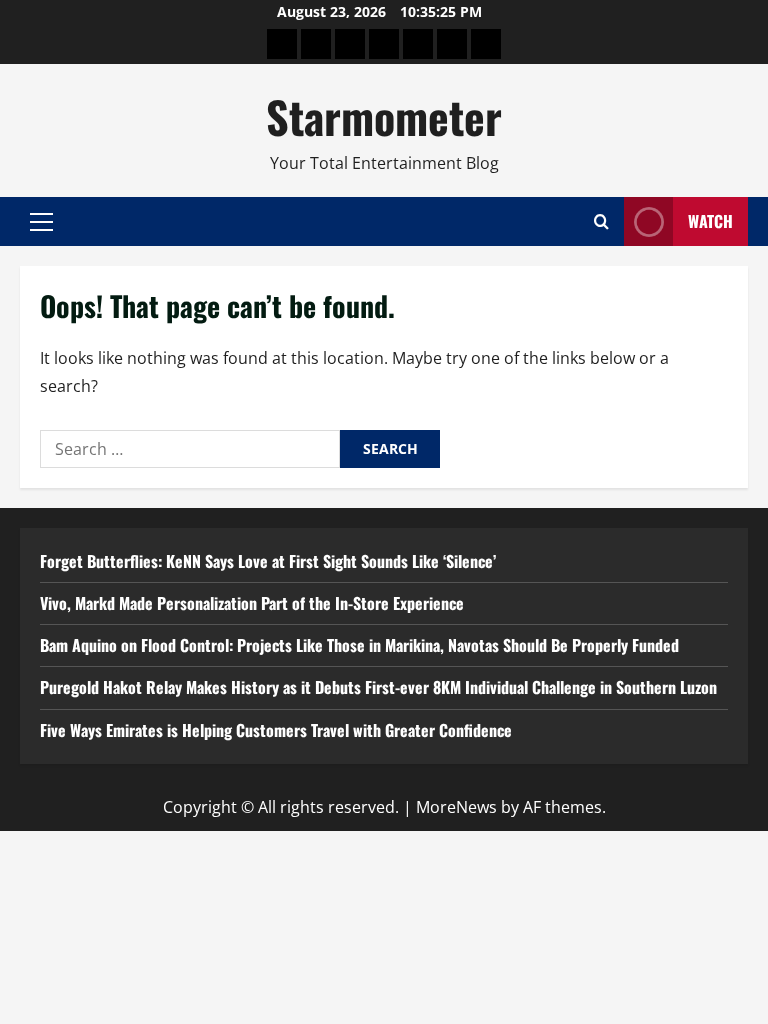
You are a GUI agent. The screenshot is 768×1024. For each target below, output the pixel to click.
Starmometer (384, 116)
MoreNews (456, 807)
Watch (710, 221)
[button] (41, 222)
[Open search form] (601, 221)
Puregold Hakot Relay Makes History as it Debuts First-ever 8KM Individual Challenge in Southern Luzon (378, 687)
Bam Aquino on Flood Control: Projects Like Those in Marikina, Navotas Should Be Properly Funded (359, 645)
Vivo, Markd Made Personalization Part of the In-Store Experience (252, 603)
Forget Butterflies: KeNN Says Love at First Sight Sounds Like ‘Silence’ (268, 561)
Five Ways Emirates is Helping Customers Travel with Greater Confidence (276, 730)
